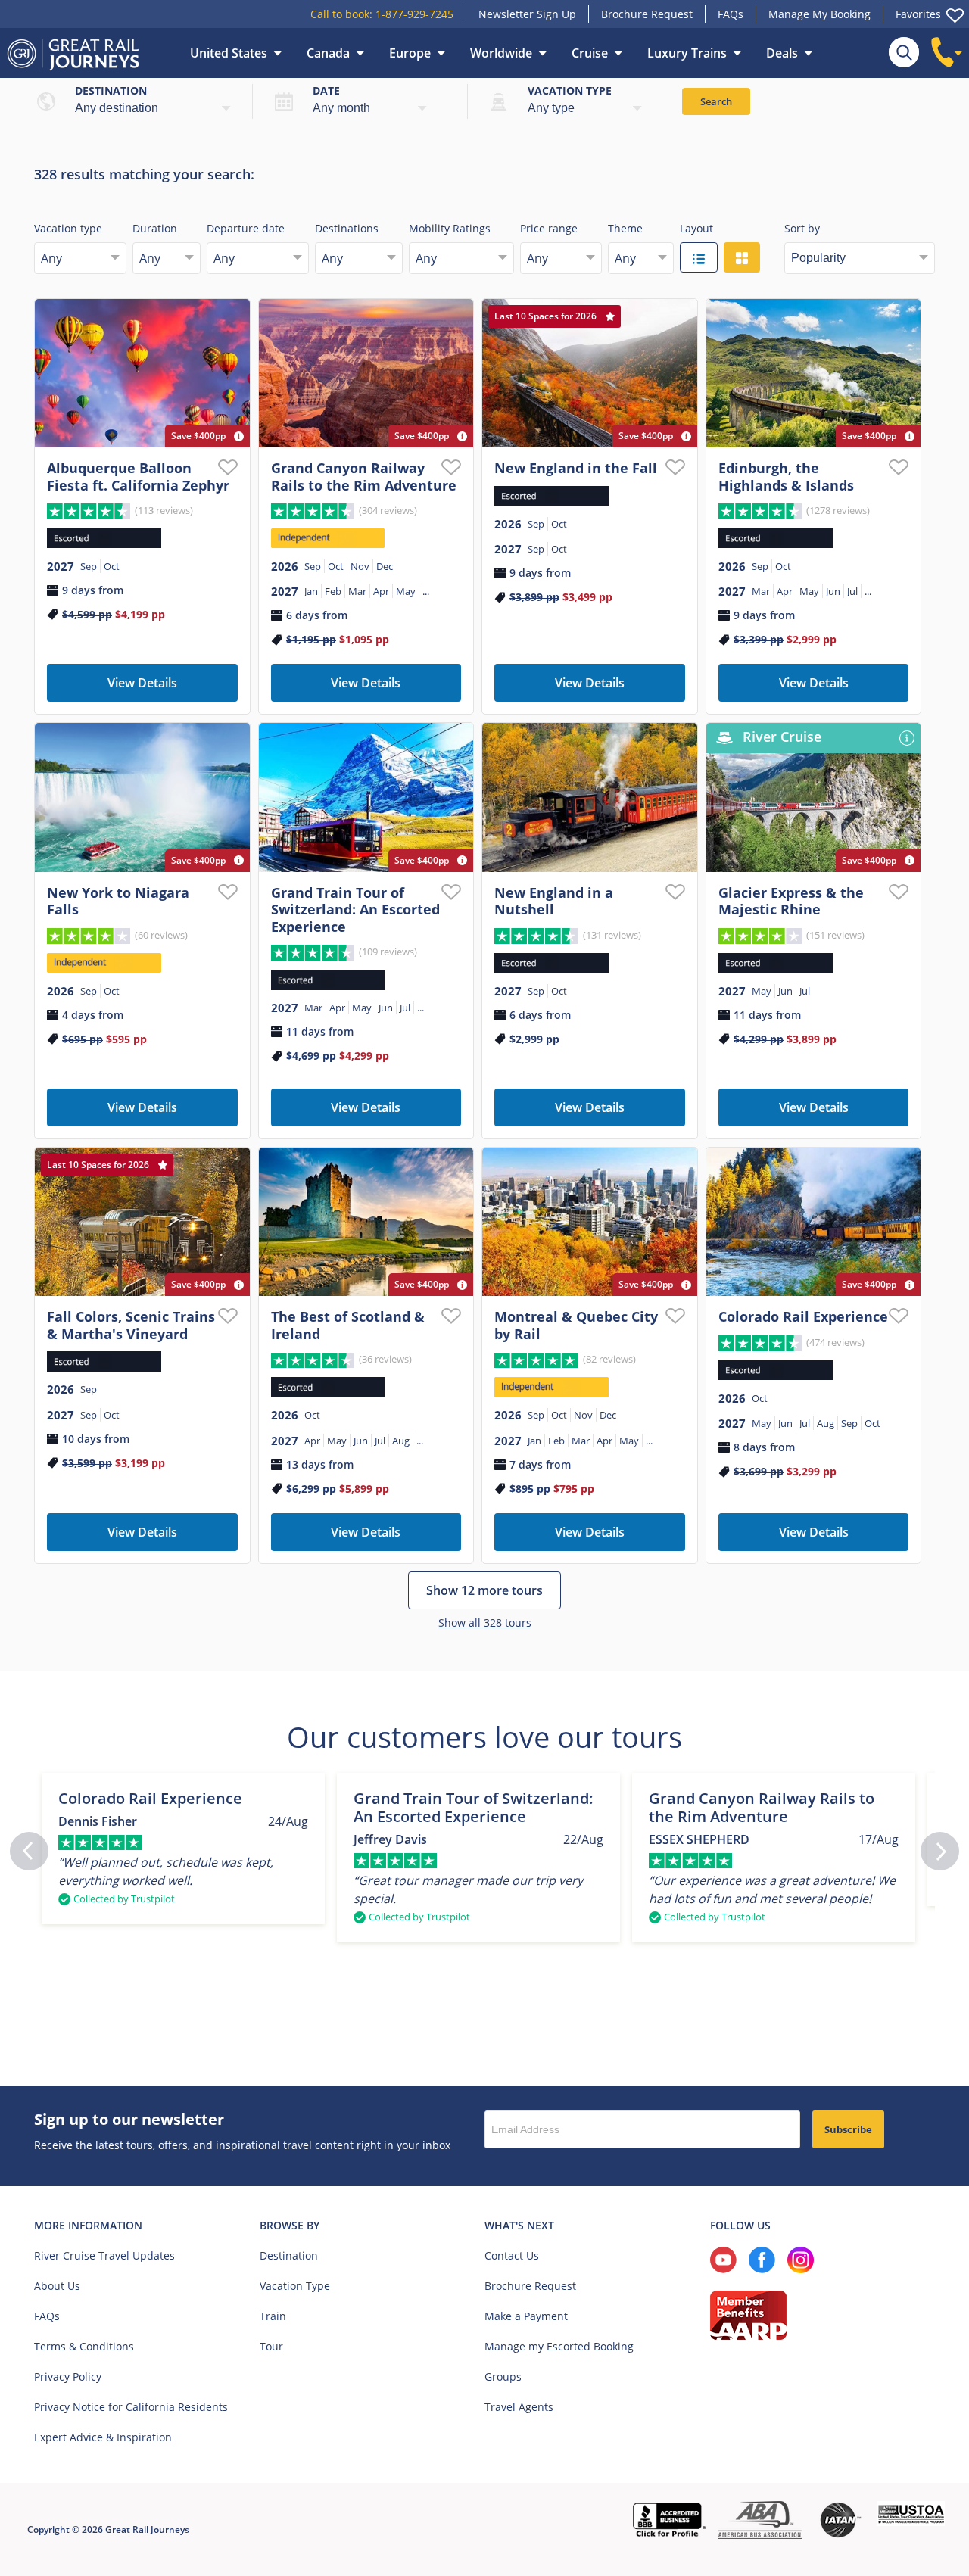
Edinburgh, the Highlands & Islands (786, 477)
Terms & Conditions (84, 2346)
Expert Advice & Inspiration (103, 2437)
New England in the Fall (576, 468)
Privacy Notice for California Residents (131, 2407)
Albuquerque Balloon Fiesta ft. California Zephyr (138, 477)
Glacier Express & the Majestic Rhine (791, 901)
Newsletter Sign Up (527, 14)
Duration (155, 228)
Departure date (246, 228)
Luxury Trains (687, 53)
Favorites (918, 14)
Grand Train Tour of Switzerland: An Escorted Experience (355, 910)
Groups (503, 2377)
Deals (782, 53)
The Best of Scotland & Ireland (348, 1325)
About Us (57, 2286)
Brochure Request (647, 14)
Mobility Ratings (450, 228)
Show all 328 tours (485, 1623)
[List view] (699, 257)
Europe (410, 53)
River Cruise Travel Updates (104, 2255)
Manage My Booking (819, 14)
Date (326, 90)
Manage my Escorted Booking (559, 2346)
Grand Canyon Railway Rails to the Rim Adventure (364, 477)
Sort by (802, 228)
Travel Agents (519, 2407)
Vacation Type (295, 2286)
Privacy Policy (68, 2377)
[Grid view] (742, 257)
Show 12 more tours (484, 1590)
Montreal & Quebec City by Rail (576, 1325)
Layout (696, 228)
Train (273, 2316)
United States (229, 53)
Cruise (590, 53)
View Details (142, 683)
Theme (625, 228)
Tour (271, 2346)
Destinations (347, 228)
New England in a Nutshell (554, 901)
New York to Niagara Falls (118, 901)
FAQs (731, 14)
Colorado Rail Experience (803, 1316)
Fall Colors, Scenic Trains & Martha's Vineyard (131, 1325)
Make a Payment (526, 2316)
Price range (549, 228)
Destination (111, 90)
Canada (328, 53)
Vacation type (570, 90)
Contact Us (512, 2255)
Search (716, 101)
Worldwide (501, 53)
